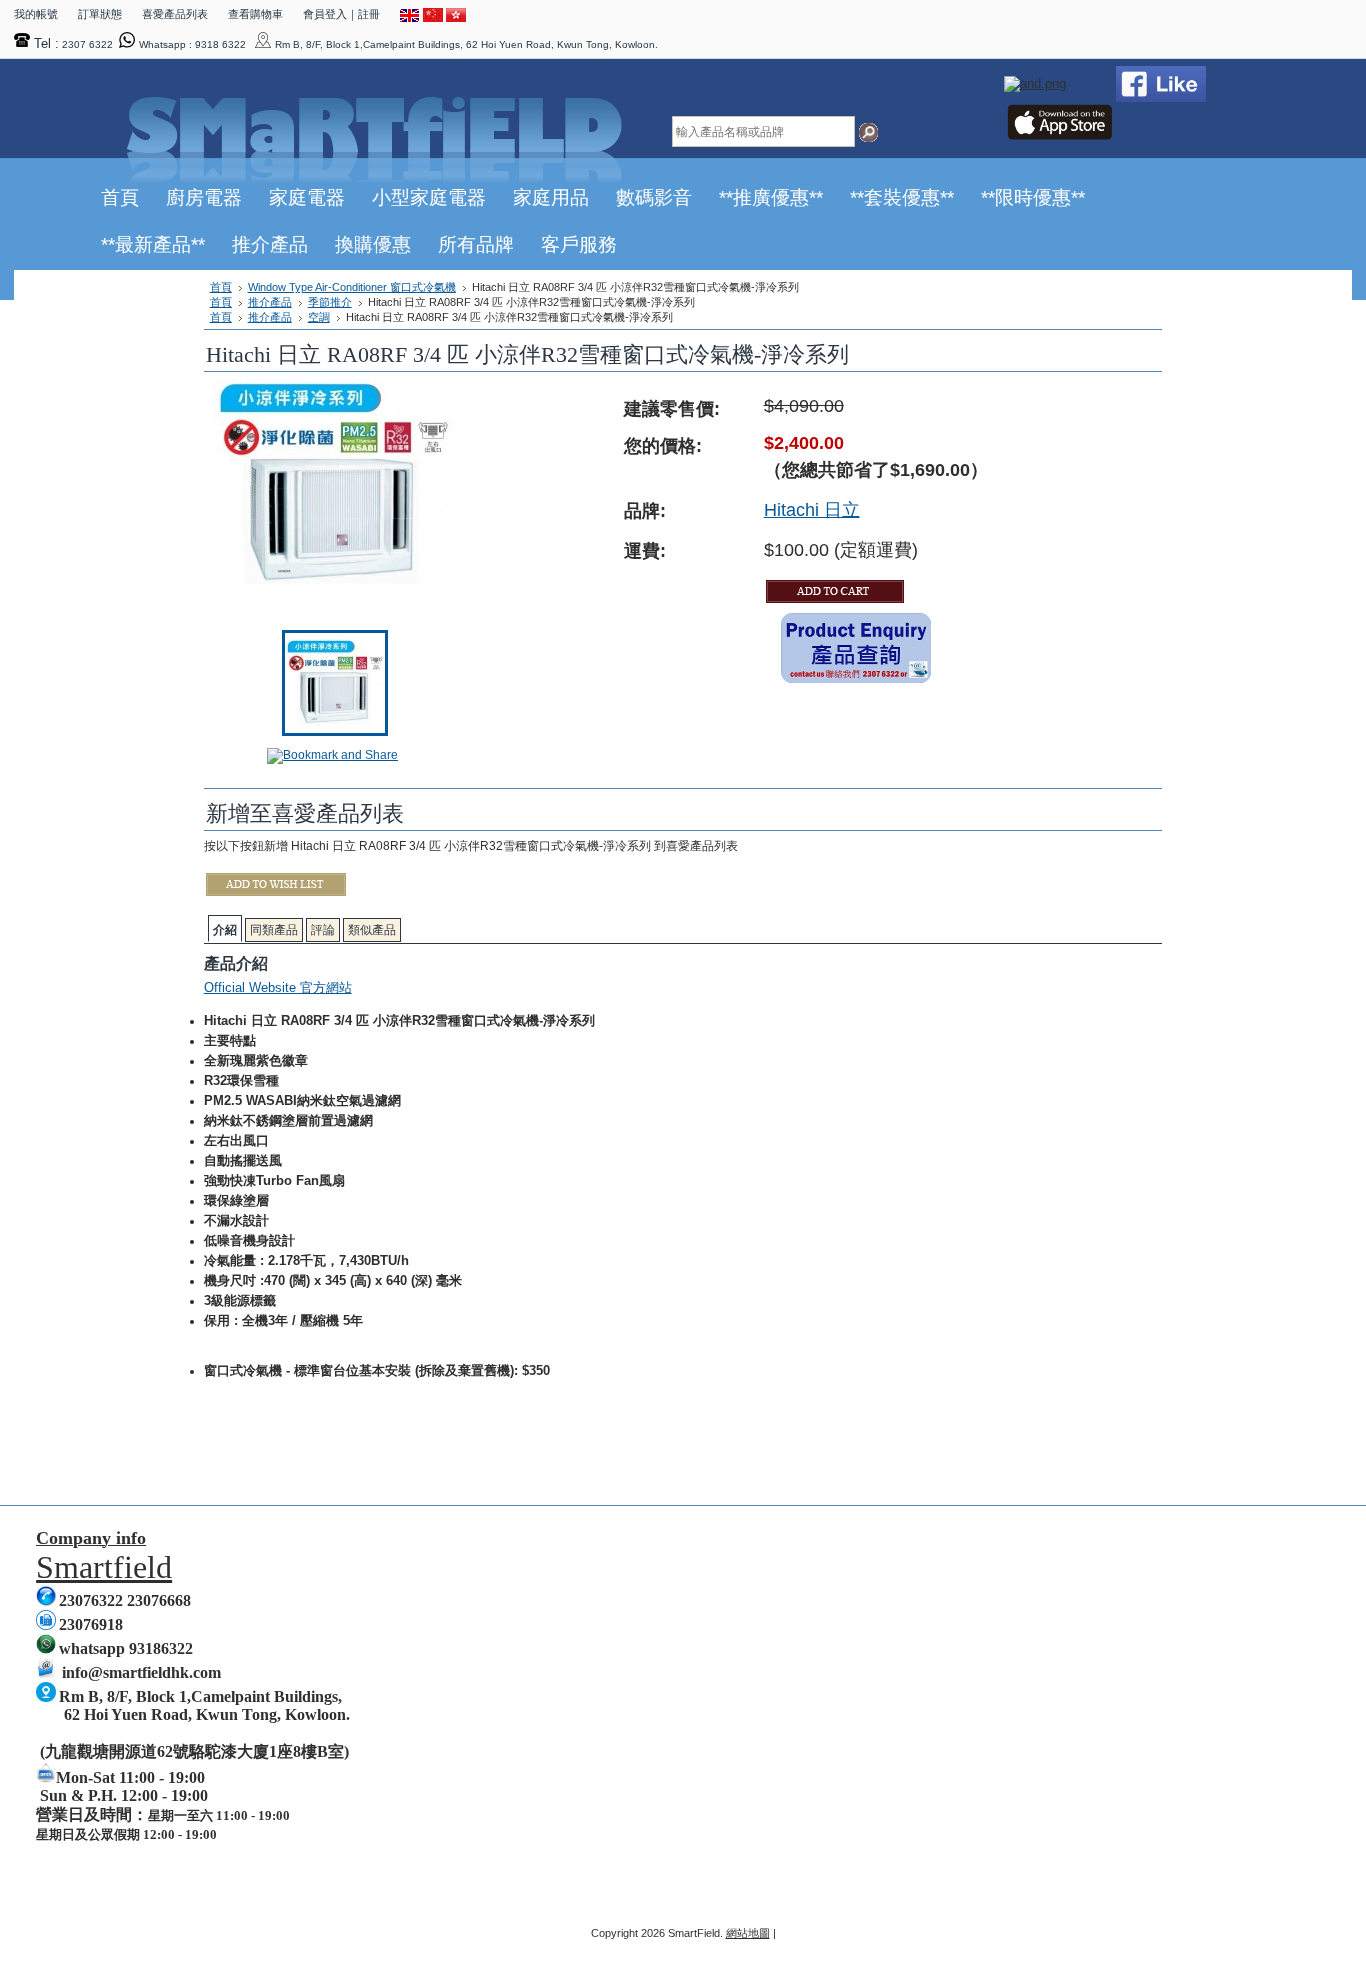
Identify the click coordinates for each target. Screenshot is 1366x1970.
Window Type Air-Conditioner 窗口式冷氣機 (352, 287)
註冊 (369, 14)
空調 (319, 317)
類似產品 (372, 930)
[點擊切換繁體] (456, 18)
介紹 (225, 930)
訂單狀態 (100, 14)
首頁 (221, 287)
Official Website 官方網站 (278, 987)
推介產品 (270, 302)
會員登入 (325, 14)
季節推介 (330, 302)
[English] (410, 18)
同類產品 (274, 930)
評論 (323, 930)
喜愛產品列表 (175, 14)
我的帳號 (36, 14)
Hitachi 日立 (812, 509)
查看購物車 (255, 14)
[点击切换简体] (433, 18)
